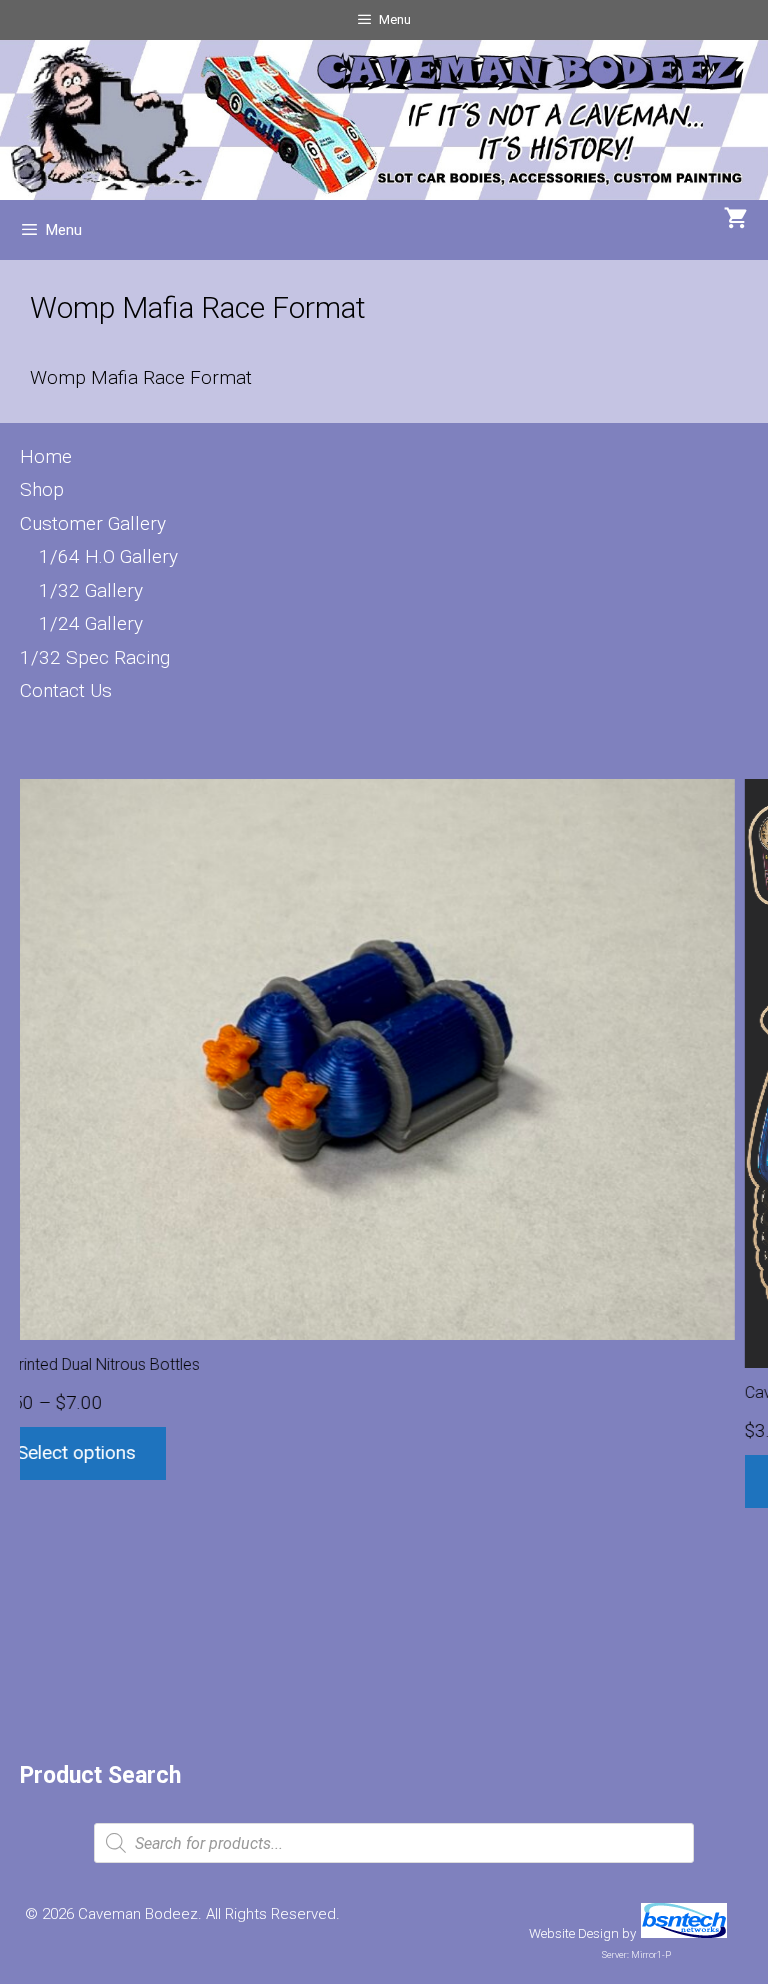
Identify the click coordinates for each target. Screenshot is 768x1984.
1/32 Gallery (91, 590)
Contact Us (66, 690)
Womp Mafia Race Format (141, 377)
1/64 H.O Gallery (108, 556)
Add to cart (124, 1480)
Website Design (574, 1933)
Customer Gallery (93, 523)
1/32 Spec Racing (95, 657)
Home (46, 456)
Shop (42, 489)
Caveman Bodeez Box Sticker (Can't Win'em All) (213, 1392)
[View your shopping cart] (736, 220)
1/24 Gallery (91, 623)
